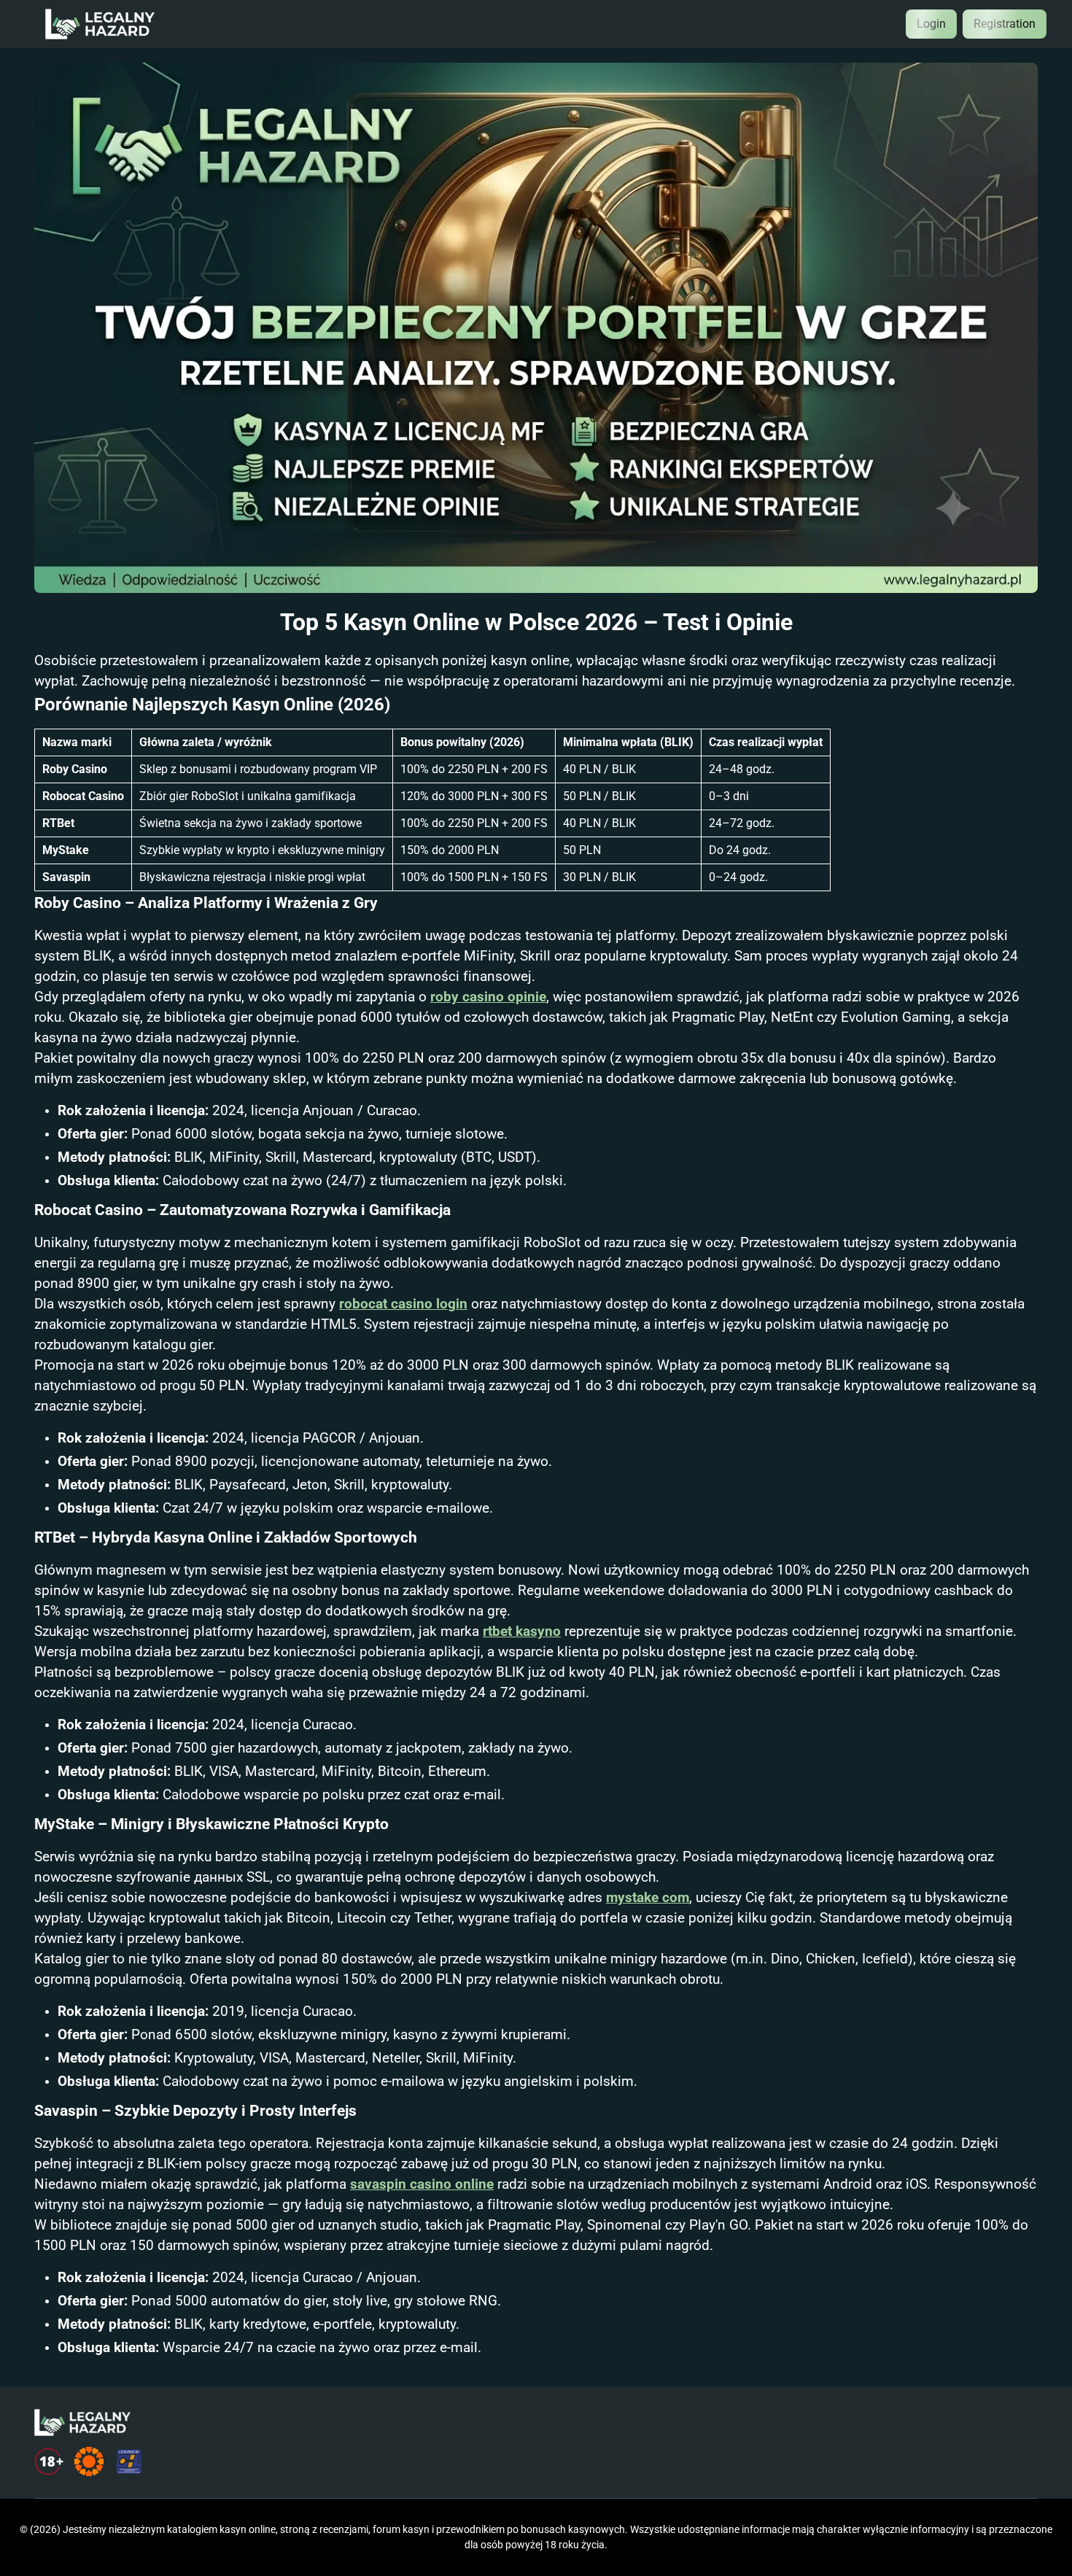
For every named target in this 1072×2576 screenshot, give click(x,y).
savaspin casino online (422, 2184)
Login (931, 24)
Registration (1005, 24)
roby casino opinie (488, 997)
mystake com (648, 1898)
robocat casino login (403, 1304)
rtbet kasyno (522, 1632)
